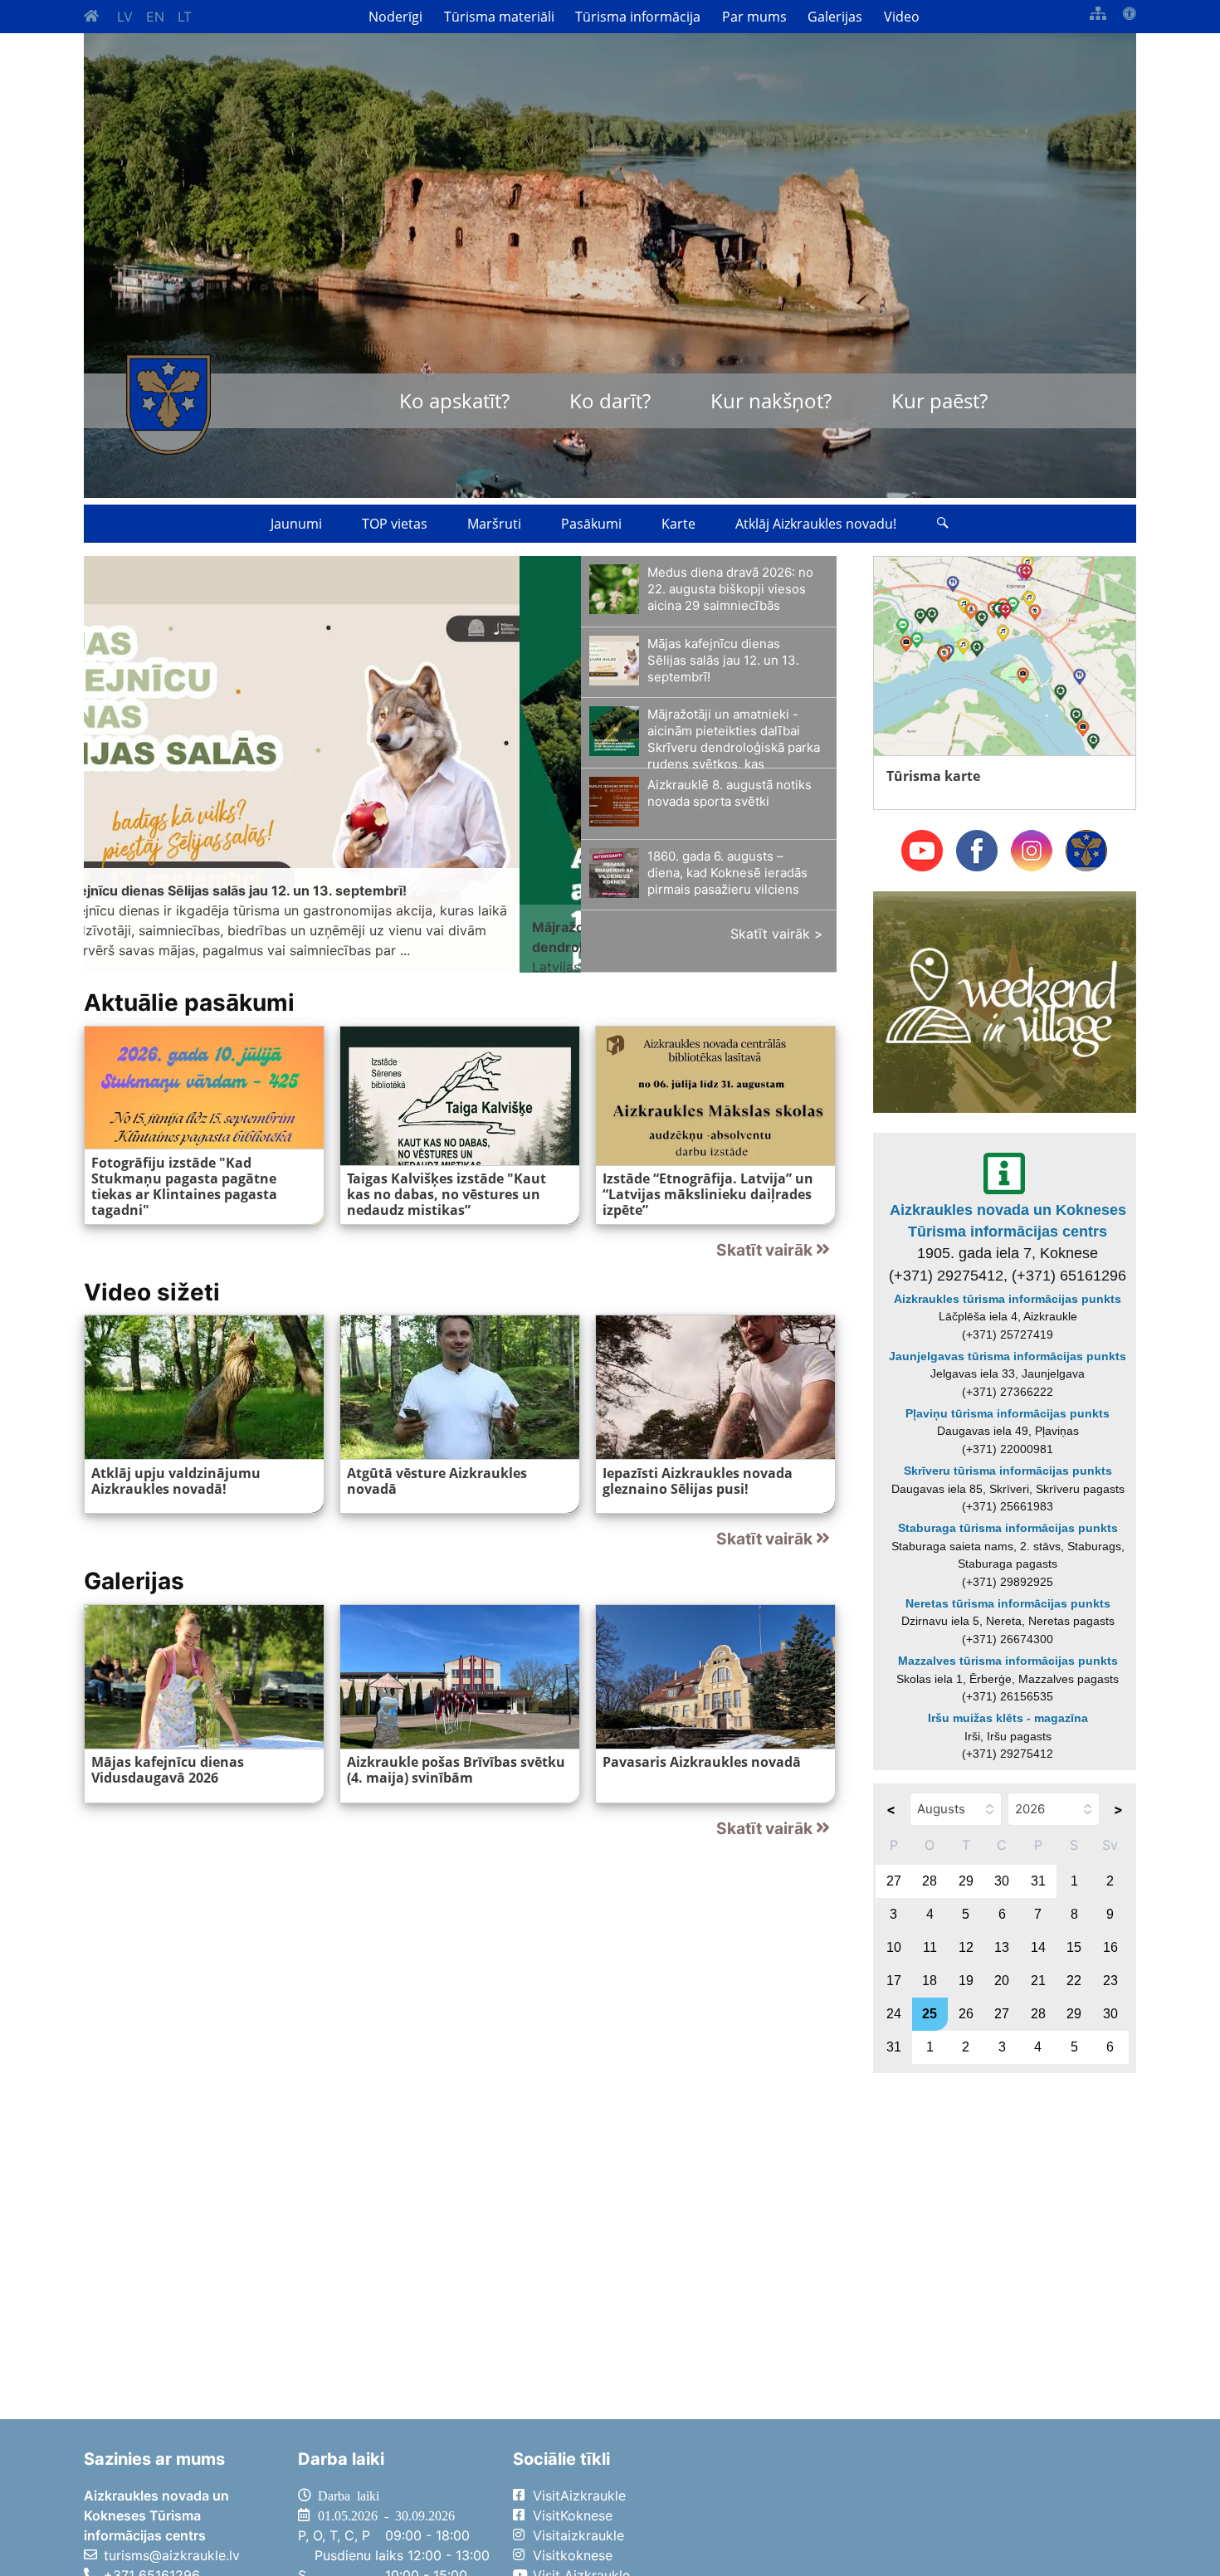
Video (902, 17)
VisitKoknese (573, 2515)
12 (966, 1947)
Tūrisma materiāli (499, 17)
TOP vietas (395, 524)
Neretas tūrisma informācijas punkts (1008, 1603)
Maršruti (494, 524)
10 (894, 1947)
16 (1110, 1947)
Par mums (754, 17)
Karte (678, 524)
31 (1038, 1881)
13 (1002, 1947)
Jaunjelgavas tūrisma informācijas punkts (1008, 1356)
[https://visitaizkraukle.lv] (168, 405)
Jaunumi (296, 524)
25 (930, 2014)
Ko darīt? (610, 400)
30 (1002, 1881)
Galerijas (835, 17)
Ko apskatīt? (454, 400)
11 (930, 1947)
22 (1074, 1981)
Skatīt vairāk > (777, 934)
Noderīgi (395, 17)
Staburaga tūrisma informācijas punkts (1008, 1528)
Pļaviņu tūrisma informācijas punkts (1008, 1413)
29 (966, 1881)
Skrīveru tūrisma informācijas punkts (1008, 1471)
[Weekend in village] (1005, 1001)
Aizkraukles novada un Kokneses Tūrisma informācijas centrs (1008, 1221)
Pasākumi (591, 524)
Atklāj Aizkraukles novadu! (816, 524)
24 (894, 2014)
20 (1002, 1981)
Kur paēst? (939, 400)
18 (930, 1981)
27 (894, 1881)
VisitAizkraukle (579, 2495)
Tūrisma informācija (638, 17)
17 (894, 1981)
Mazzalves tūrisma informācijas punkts (1008, 1661)
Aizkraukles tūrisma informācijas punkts (1008, 1299)
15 (1074, 1947)
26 (966, 2014)
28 (930, 1881)
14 (1038, 1947)
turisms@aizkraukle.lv (172, 2555)
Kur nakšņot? (771, 400)
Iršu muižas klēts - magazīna (1008, 1718)
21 (1038, 1981)
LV (125, 17)
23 (1110, 1981)
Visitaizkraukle (578, 2535)
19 (966, 1981)
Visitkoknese (573, 2555)
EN (155, 17)
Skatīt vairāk (764, 1250)
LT (185, 17)
